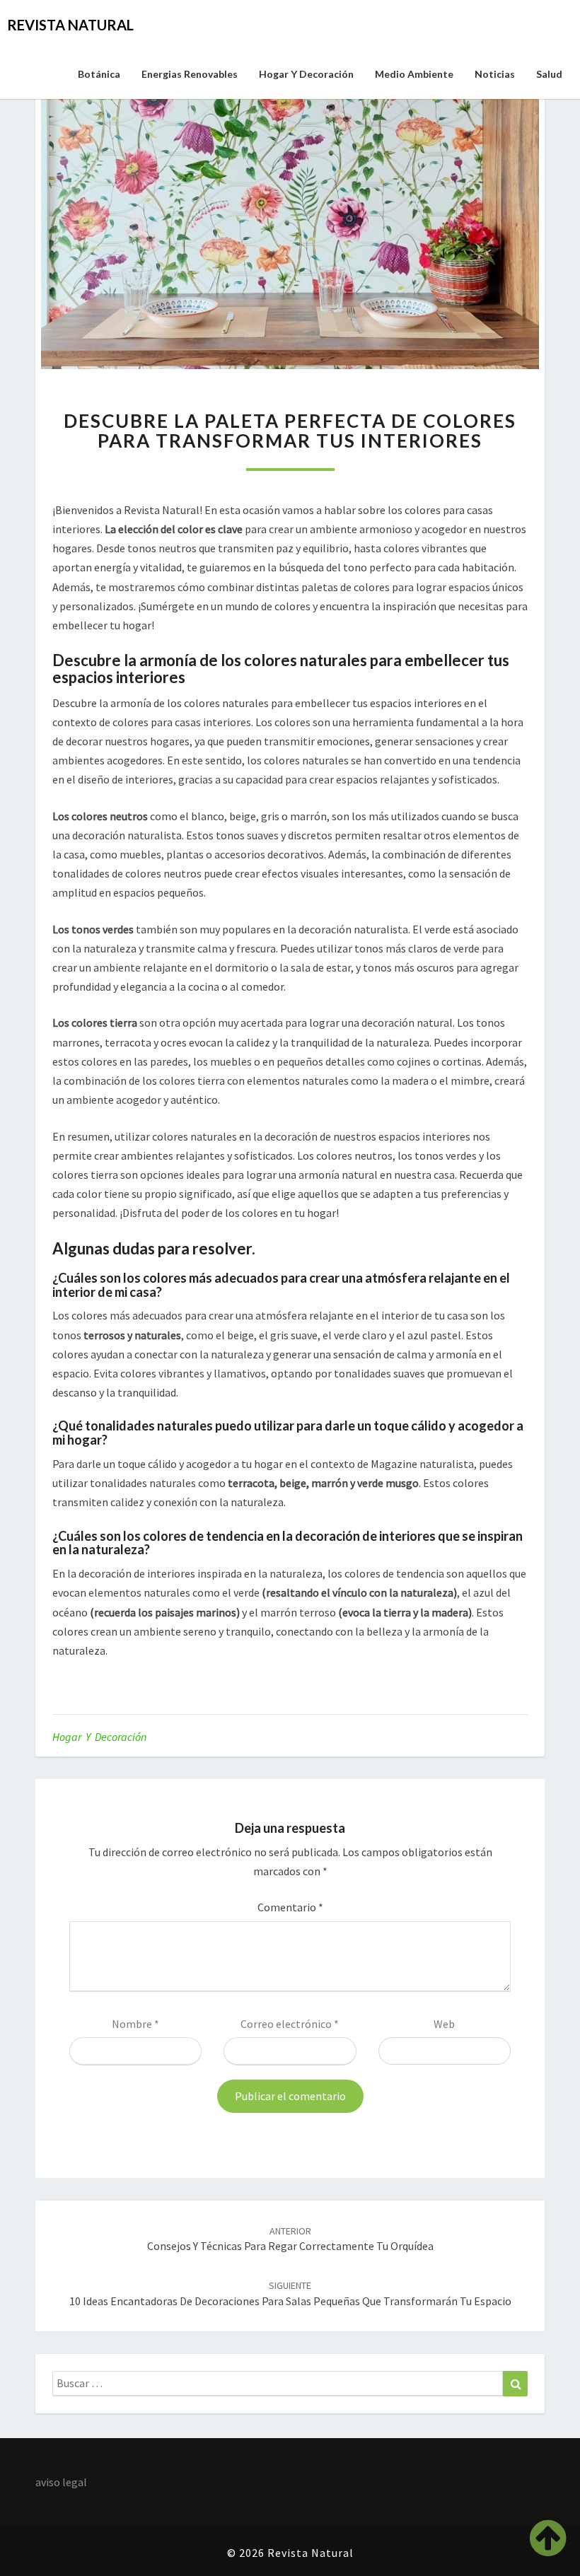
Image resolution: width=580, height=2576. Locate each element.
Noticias (495, 74)
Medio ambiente (414, 74)
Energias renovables (190, 74)
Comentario (290, 1907)
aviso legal (61, 2482)
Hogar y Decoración (306, 74)
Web (444, 2024)
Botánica (99, 74)
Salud (549, 74)
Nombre (135, 2024)
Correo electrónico (290, 2024)
